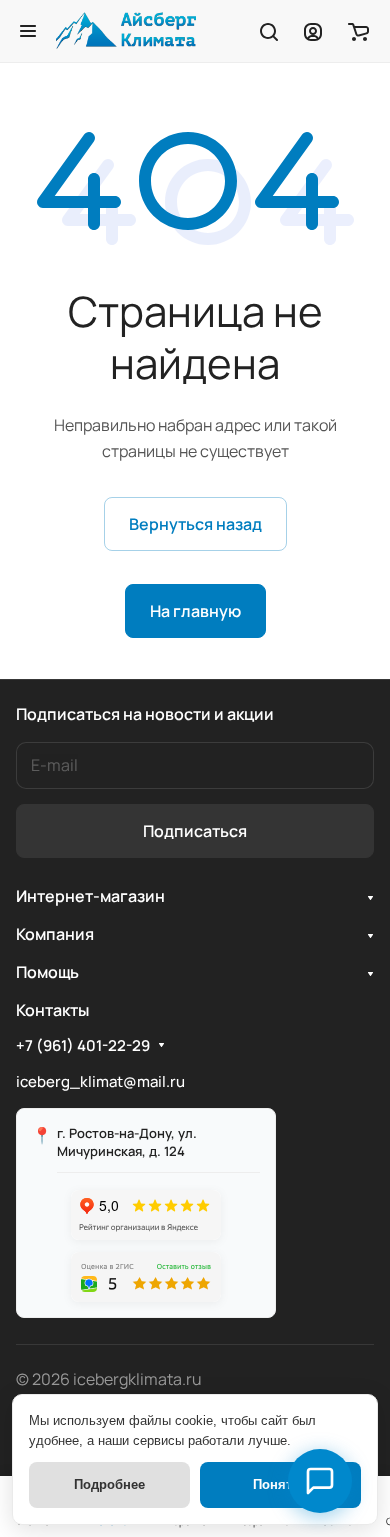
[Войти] (313, 31)
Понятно (280, 1484)
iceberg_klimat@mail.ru (100, 1081)
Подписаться (195, 831)
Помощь (47, 972)
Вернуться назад (195, 524)
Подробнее (109, 1484)
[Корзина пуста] (358, 31)
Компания (55, 934)
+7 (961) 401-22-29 (83, 1046)
